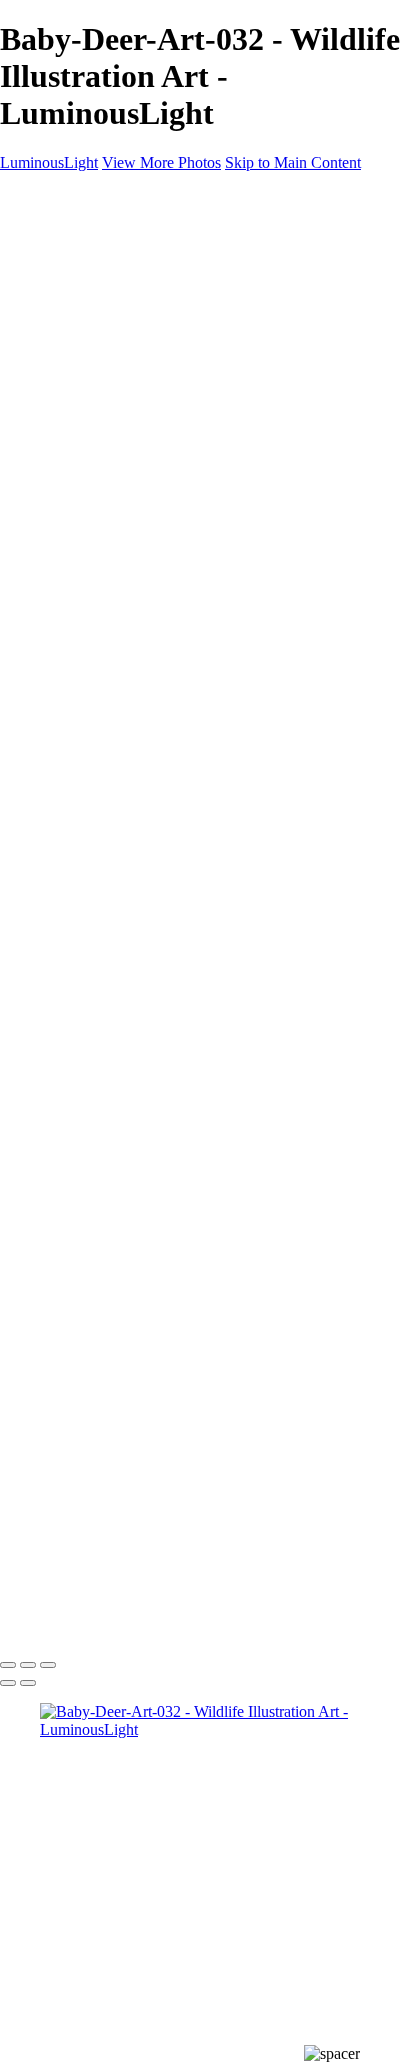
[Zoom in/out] (48, 1665)
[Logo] (57, 196)
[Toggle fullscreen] (28, 1665)
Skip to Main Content (293, 162)
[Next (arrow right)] (28, 1683)
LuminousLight (49, 162)
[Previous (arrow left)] (8, 1683)
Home (59, 230)
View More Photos (161, 162)
